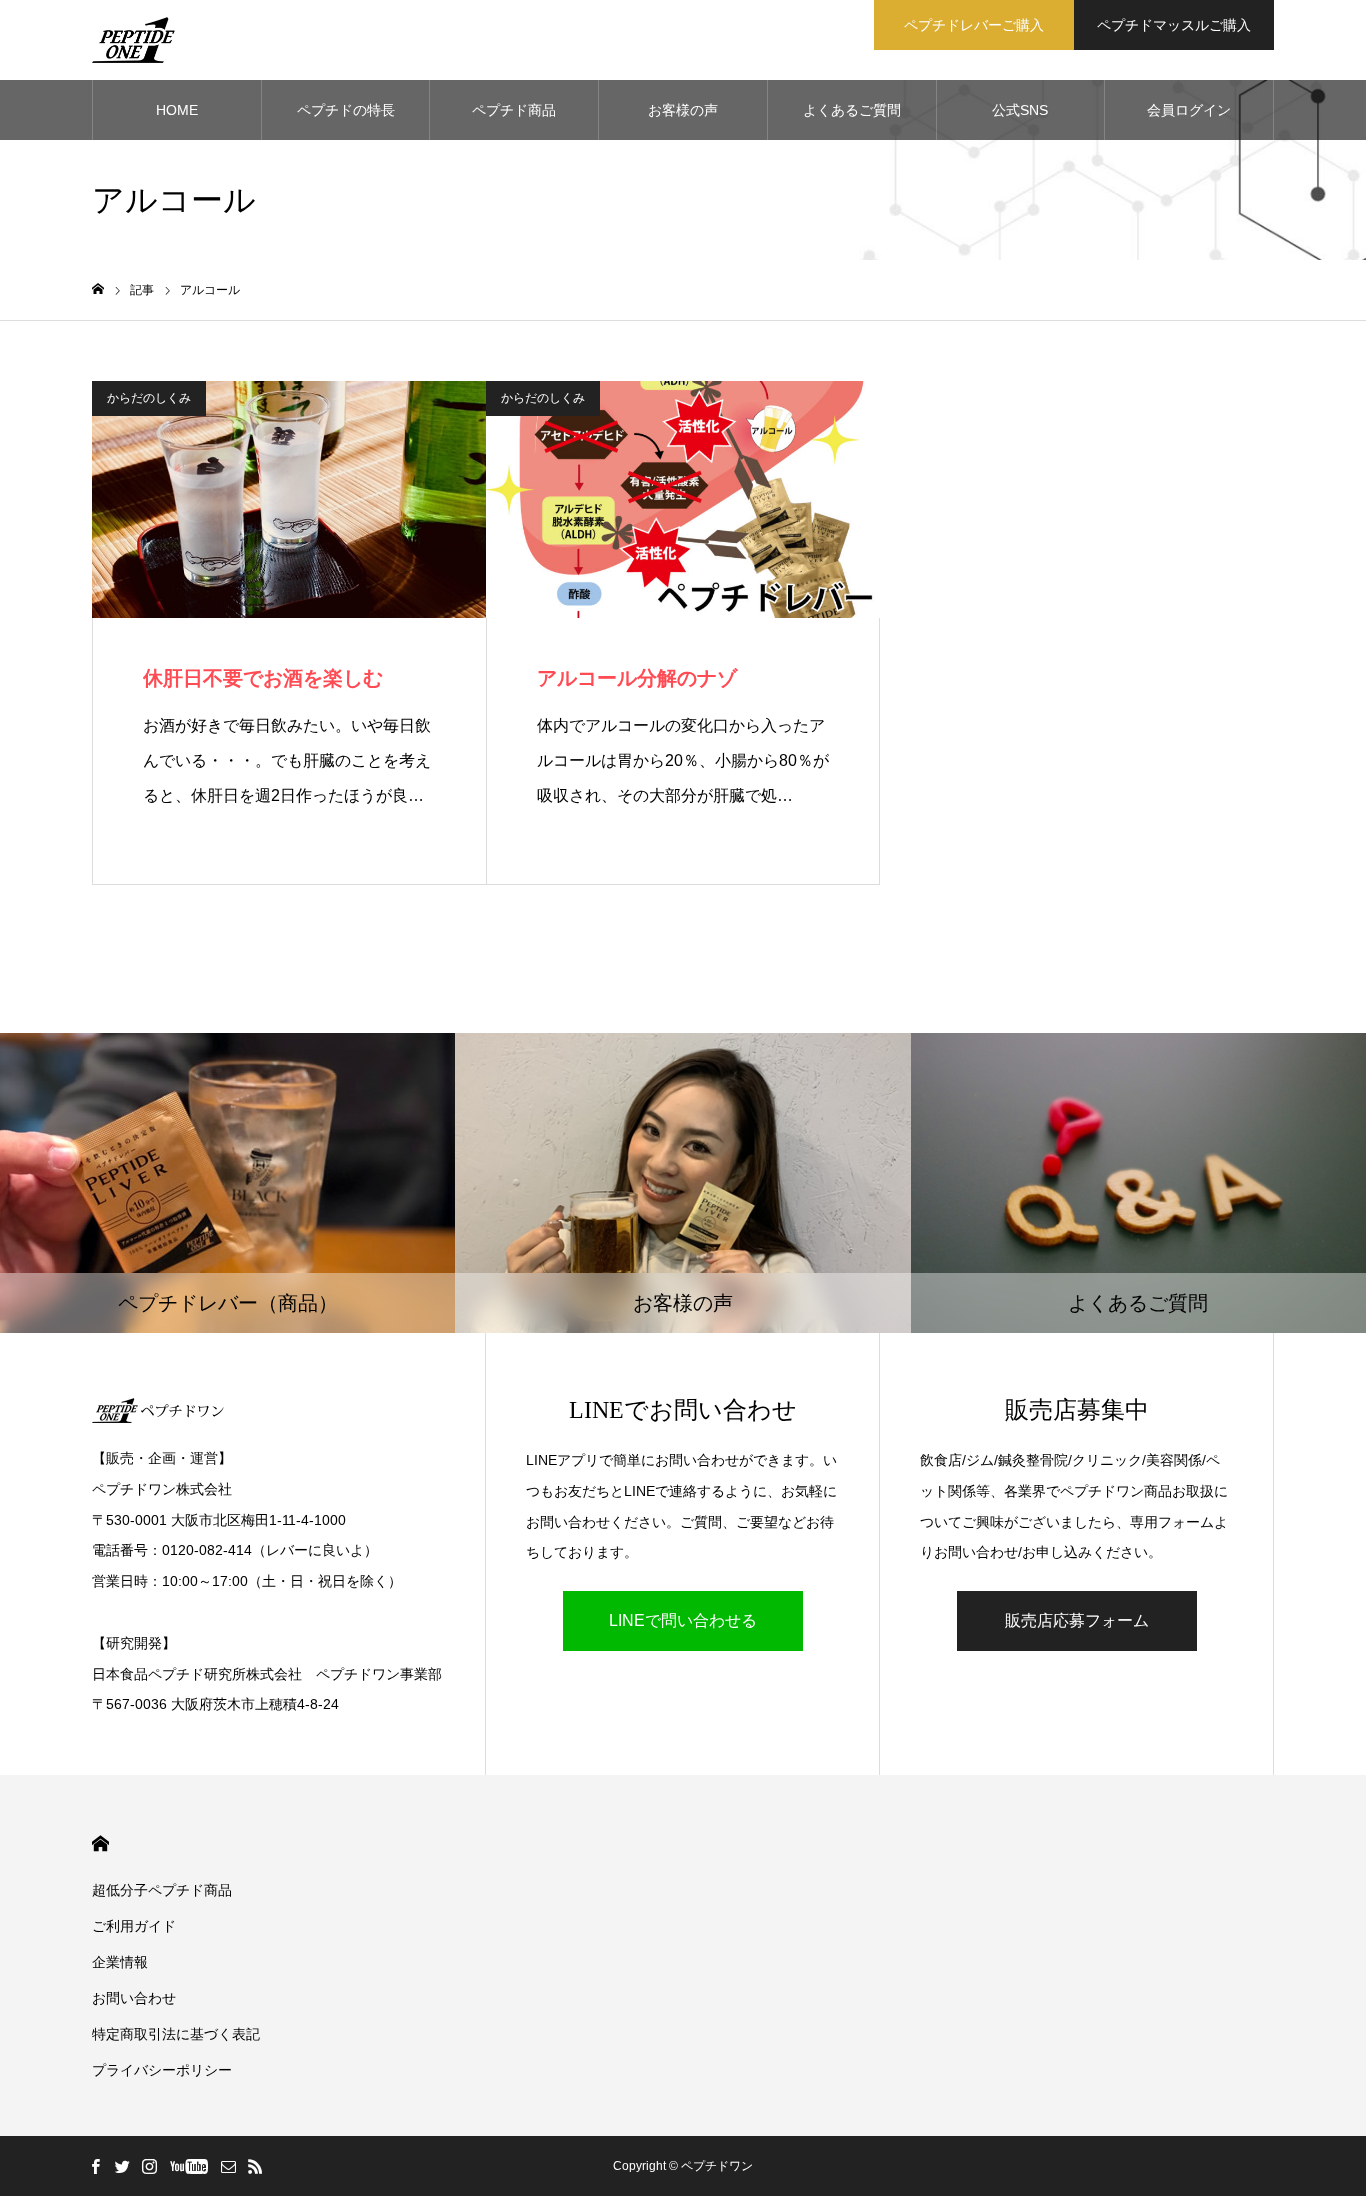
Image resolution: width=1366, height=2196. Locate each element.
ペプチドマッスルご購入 (1174, 25)
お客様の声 (683, 110)
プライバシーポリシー (162, 2070)
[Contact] (228, 2166)
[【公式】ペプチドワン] (133, 40)
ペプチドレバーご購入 (974, 25)
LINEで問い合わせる (683, 1620)
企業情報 (120, 1962)
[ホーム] (98, 289)
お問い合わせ (134, 1998)
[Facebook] (95, 2166)
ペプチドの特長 (346, 110)
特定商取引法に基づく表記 (176, 2034)
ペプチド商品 (514, 110)
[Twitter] (122, 2166)
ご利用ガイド (134, 1926)
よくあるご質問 (852, 110)
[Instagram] (149, 2166)
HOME (177, 110)
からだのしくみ (149, 398)
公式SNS (1020, 110)
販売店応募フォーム (1077, 1620)
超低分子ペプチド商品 (162, 1890)
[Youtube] (188, 2166)
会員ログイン (1189, 110)
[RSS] (255, 2166)
